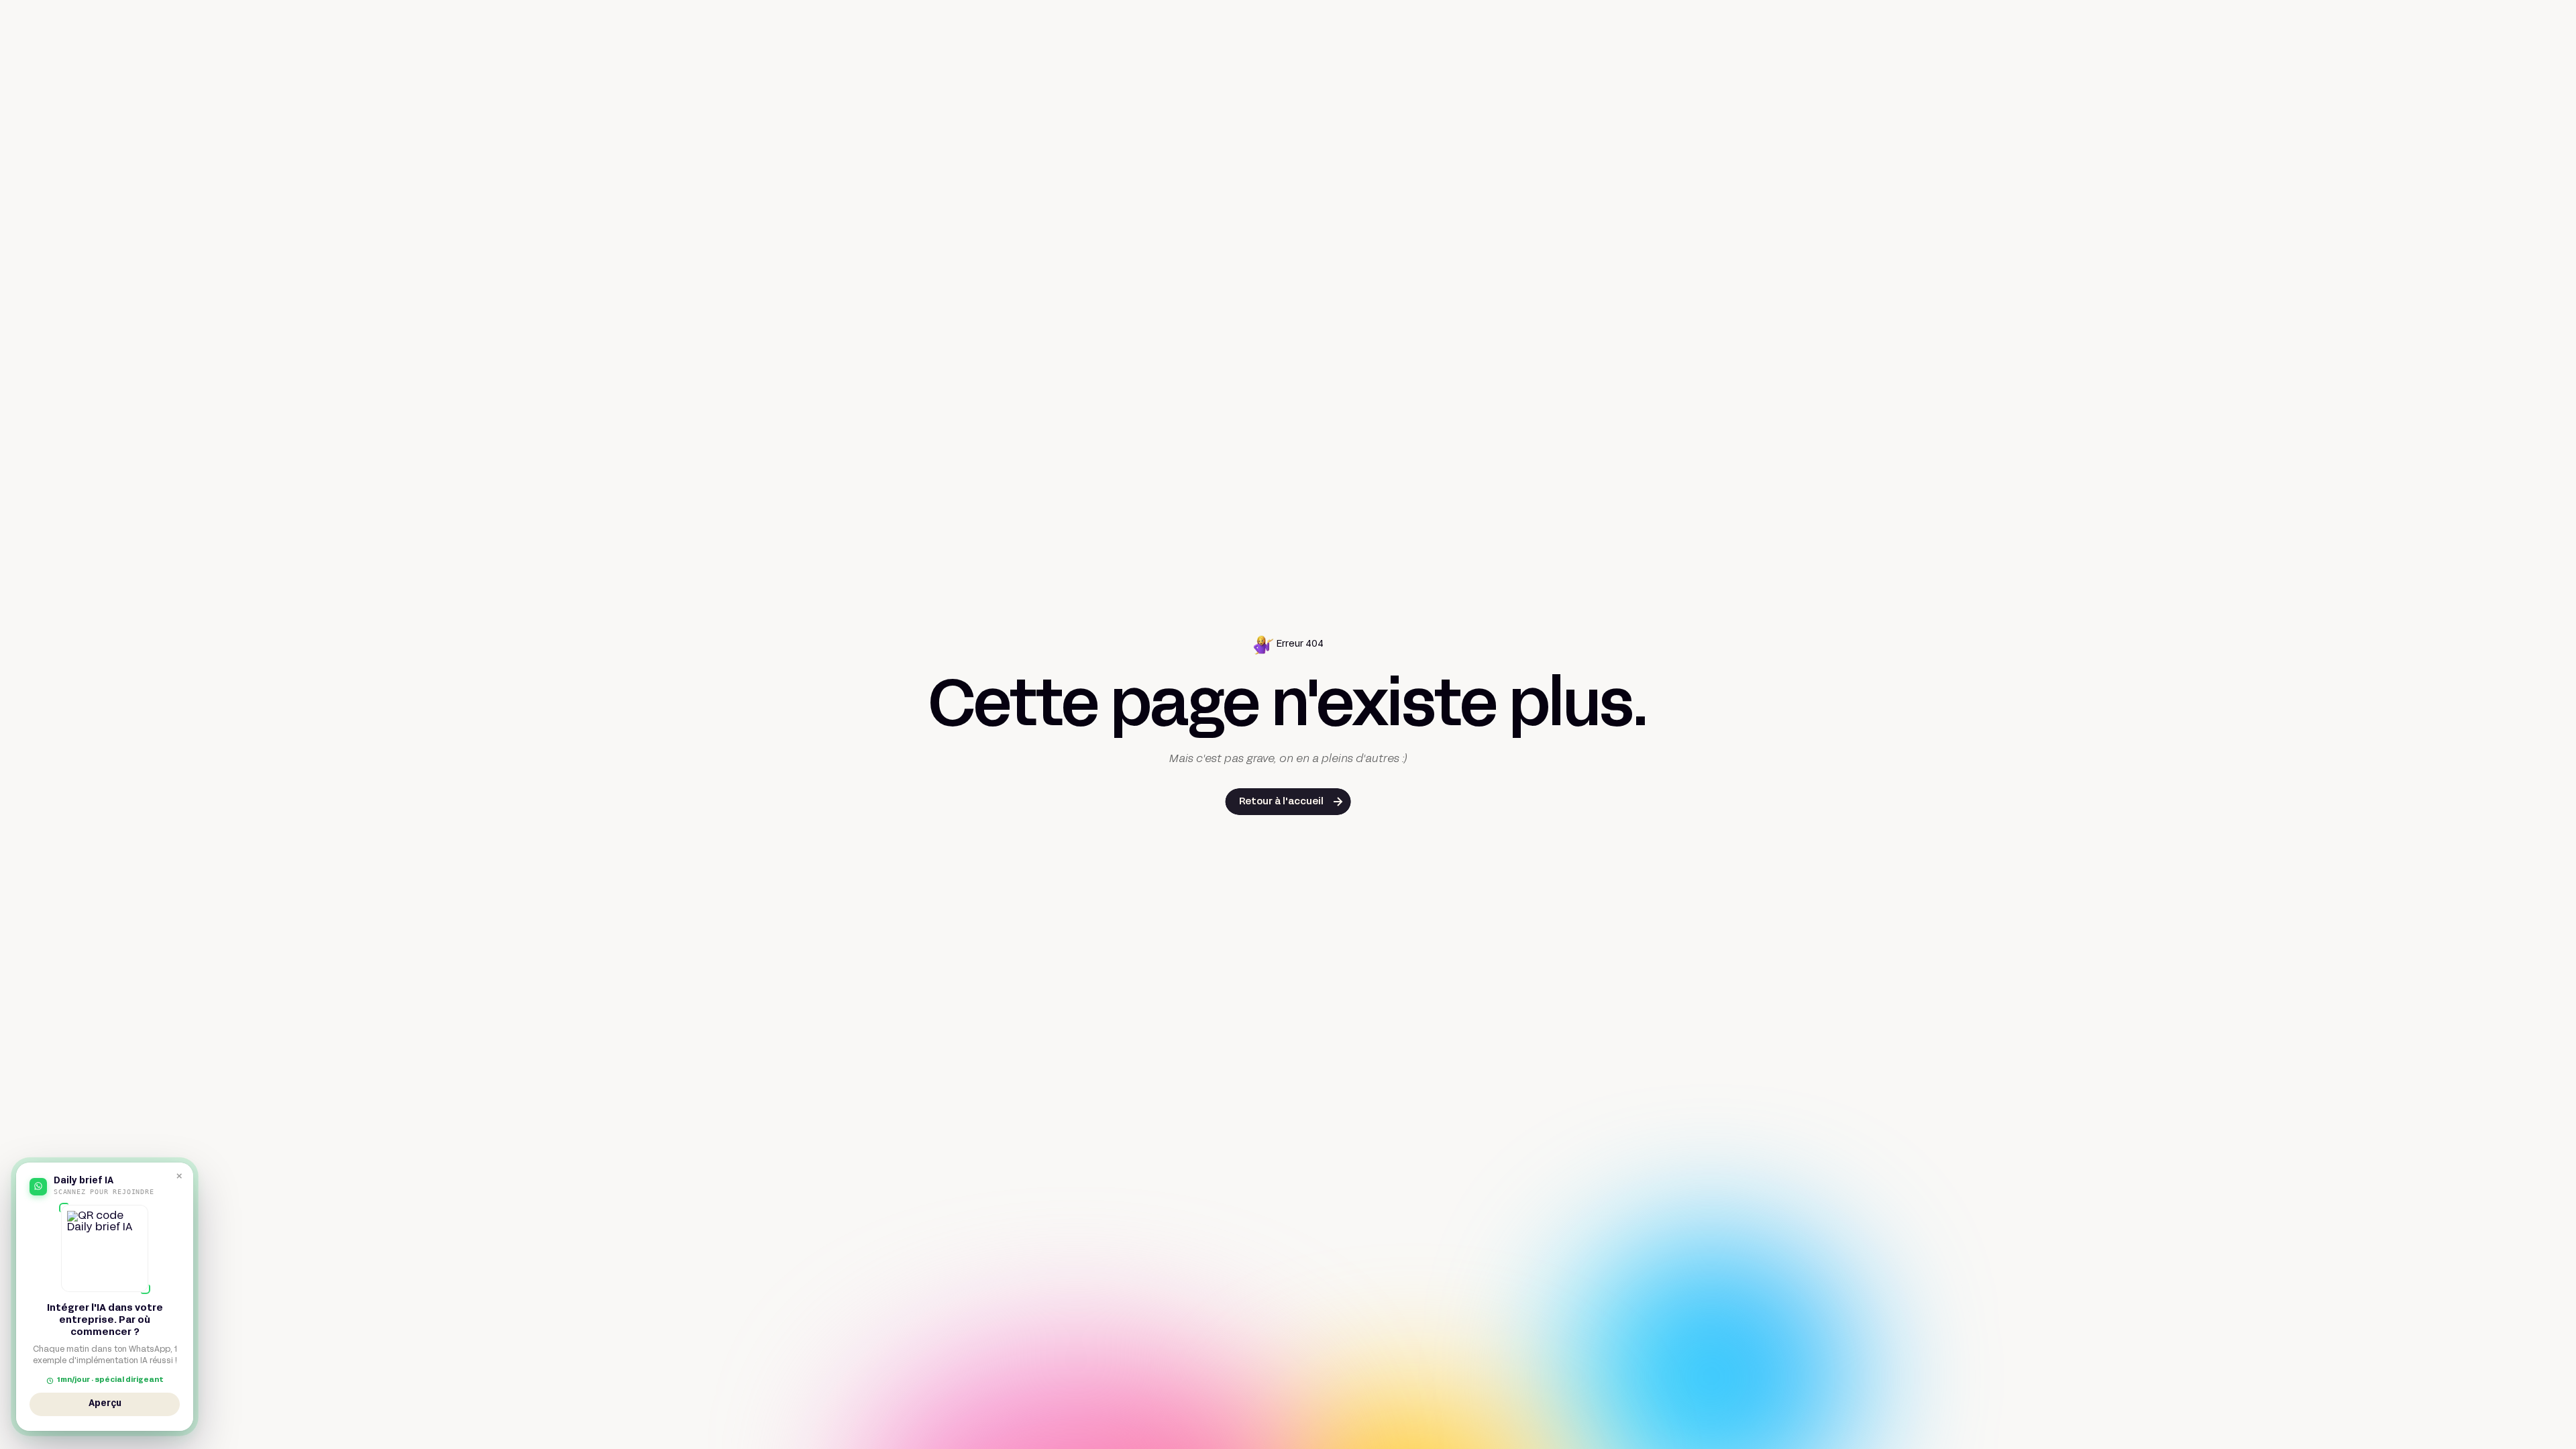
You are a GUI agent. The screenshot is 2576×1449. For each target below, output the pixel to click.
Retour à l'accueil (1281, 802)
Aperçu (105, 1406)
